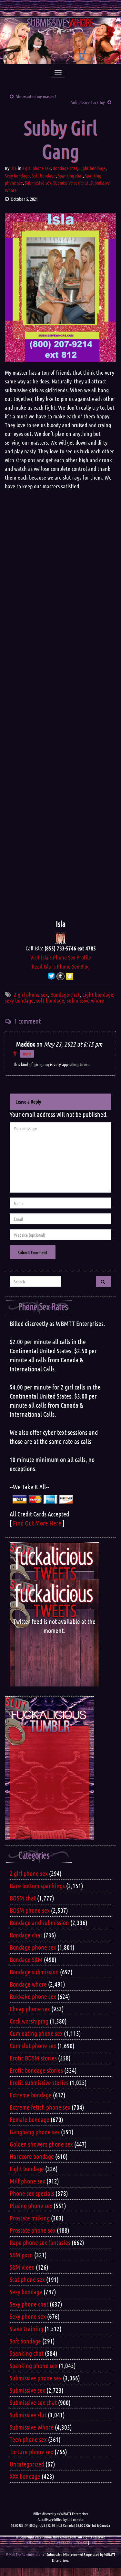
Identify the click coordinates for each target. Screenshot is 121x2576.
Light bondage (92, 168)
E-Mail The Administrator (24, 2554)
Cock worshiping (29, 2021)
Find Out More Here (37, 1523)
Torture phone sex (31, 2452)
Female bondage (30, 2119)
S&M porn (21, 2255)
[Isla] (60, 937)
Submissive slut (28, 2415)
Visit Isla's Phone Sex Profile (61, 957)
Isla (14, 168)
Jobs (93, 2543)
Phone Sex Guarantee (72, 2543)
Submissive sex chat (71, 183)
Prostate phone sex (33, 2230)
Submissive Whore (32, 2427)
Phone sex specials (32, 2193)
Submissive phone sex (36, 2378)
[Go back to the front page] (60, 41)
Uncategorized (27, 2464)
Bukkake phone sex (33, 1996)
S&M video (22, 2267)
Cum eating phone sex (36, 2033)
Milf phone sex (27, 2181)
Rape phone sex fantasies (40, 2242)
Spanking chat (70, 176)
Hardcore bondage (32, 2156)
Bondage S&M (26, 1959)
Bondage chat (65, 168)
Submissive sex (38, 183)
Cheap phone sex (30, 2009)
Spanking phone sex (34, 2366)
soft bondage (50, 1000)
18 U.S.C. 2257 (45, 2543)
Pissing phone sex (31, 2206)
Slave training (26, 2329)
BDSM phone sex (30, 1910)
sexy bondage (19, 1000)
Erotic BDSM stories (33, 2058)
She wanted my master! (36, 96)
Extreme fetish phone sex (40, 2107)
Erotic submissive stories (39, 2082)
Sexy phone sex (28, 2316)
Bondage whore (28, 1984)
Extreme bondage (31, 2095)
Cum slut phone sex (33, 2046)
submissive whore (86, 1000)
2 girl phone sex (36, 168)
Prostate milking (30, 2218)
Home (29, 2543)
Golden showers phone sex (41, 2144)
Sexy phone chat (29, 2304)
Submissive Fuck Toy (88, 102)
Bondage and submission (39, 1923)
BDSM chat (23, 1898)
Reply (27, 1054)
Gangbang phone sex (35, 2132)
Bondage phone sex (33, 1947)
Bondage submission (34, 1972)
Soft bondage (44, 176)
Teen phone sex (28, 2439)
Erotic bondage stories (36, 2070)
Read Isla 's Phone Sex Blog (61, 966)
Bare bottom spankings (37, 1886)
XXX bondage (25, 2476)
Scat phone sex (27, 2279)
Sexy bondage (17, 176)
